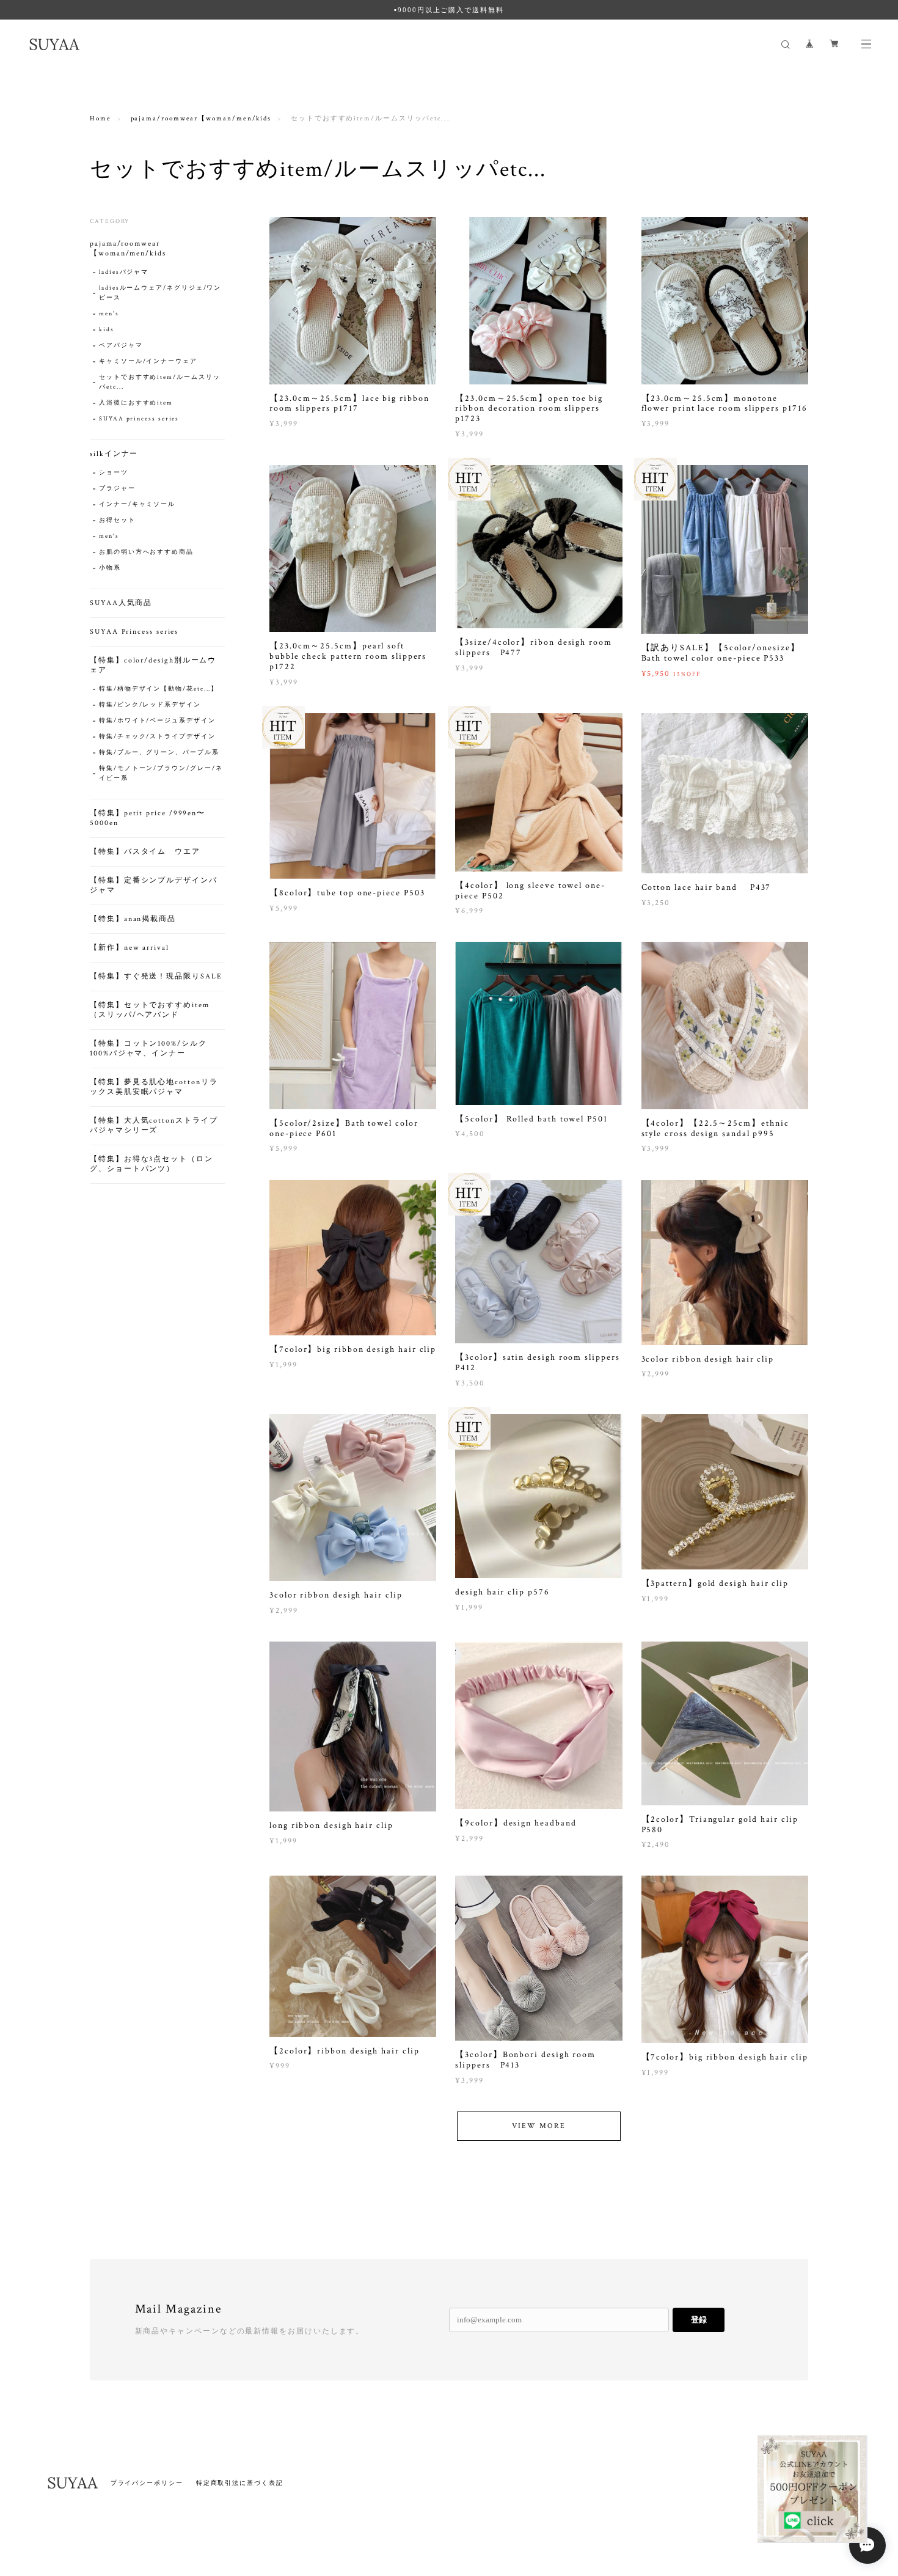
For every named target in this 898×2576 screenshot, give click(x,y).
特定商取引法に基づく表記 (240, 2483)
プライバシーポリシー (147, 2483)
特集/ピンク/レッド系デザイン (150, 705)
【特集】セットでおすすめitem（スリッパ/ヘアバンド (150, 1010)
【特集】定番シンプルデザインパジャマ (154, 885)
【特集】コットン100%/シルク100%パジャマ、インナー (148, 1048)
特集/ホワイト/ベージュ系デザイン (157, 721)
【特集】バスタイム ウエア (145, 852)
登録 (699, 2320)
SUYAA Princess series (134, 632)
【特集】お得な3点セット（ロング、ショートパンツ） (151, 1164)
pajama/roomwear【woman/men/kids (201, 119)
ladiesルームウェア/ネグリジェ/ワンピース (160, 293)
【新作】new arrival (130, 948)
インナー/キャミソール (137, 505)
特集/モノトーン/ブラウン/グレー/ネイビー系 (161, 773)
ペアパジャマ (121, 346)
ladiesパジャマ (124, 272)
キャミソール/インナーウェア (148, 361)
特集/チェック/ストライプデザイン (157, 737)
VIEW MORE (538, 2126)
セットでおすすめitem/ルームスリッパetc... (159, 382)
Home (100, 119)
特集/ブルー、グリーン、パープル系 (159, 753)
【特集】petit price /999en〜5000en (148, 818)
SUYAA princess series (139, 419)
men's (109, 314)
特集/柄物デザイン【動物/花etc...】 (159, 689)
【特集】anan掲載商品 (133, 919)
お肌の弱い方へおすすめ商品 (146, 552)
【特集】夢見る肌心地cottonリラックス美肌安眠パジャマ (154, 1087)
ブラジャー (117, 489)
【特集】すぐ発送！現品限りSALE (156, 976)
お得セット (117, 520)
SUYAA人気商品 (121, 603)
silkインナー (114, 454)
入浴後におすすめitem (136, 403)
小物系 (110, 568)
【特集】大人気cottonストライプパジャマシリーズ (154, 1125)
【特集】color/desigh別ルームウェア (153, 665)
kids (107, 330)
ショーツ (114, 473)
